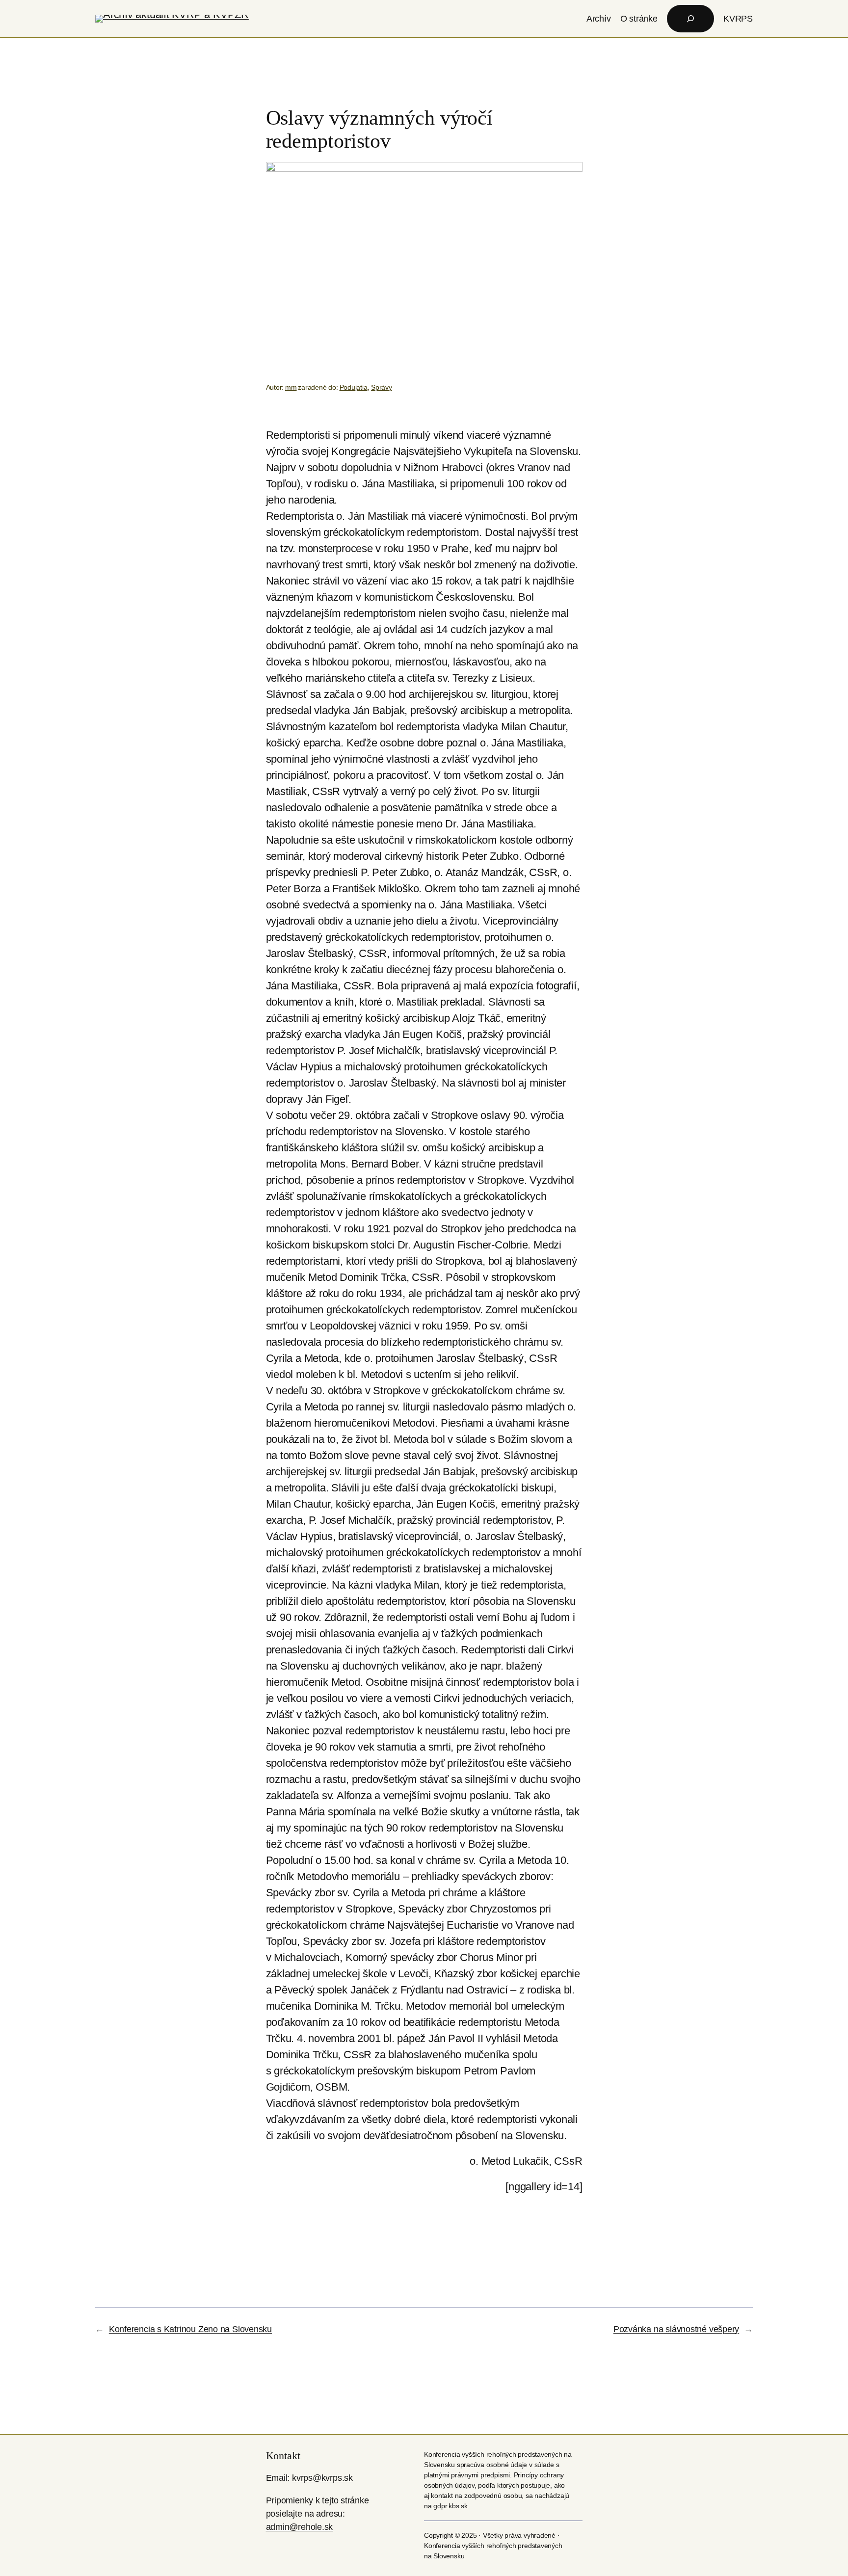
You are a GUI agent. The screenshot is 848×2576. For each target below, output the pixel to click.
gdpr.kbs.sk (450, 2506)
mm (291, 387)
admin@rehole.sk (300, 2527)
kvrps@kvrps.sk (322, 2478)
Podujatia (354, 387)
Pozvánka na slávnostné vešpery (676, 2329)
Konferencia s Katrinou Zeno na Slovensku (190, 2329)
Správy (382, 387)
